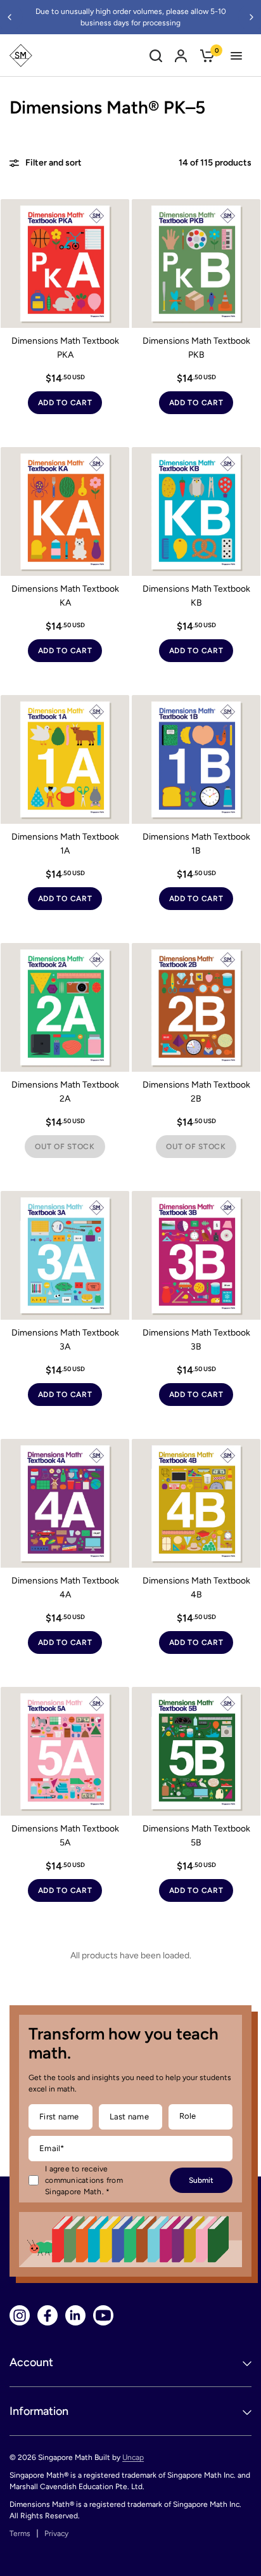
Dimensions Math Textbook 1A (65, 844)
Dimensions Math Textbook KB (196, 596)
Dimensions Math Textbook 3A (65, 1340)
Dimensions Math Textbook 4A (65, 1588)
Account (31, 2362)
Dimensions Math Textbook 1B (196, 844)
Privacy (56, 2534)
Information (39, 2411)
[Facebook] (48, 2315)
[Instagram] (20, 2315)
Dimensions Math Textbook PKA (65, 348)
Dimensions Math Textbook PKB (196, 348)
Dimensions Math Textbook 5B (196, 1836)
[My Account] (181, 55)
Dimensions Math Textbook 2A (65, 1092)
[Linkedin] (75, 2315)
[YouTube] (103, 2315)
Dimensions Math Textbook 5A (65, 1836)
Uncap (133, 2457)
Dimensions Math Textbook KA (65, 596)
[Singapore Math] (21, 55)
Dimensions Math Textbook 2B (196, 1092)
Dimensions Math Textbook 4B (196, 1588)
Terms (20, 2534)
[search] (156, 55)
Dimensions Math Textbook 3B (196, 1340)
